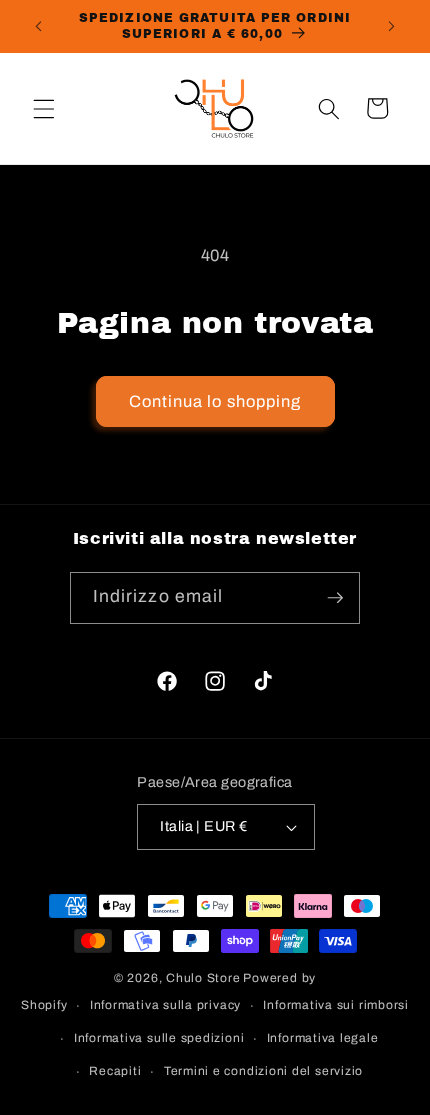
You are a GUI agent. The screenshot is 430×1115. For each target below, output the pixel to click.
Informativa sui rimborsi (335, 1005)
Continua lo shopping (215, 401)
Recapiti (115, 1071)
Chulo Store (203, 978)
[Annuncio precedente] (39, 27)
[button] (44, 108)
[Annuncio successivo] (392, 27)
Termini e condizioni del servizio (263, 1071)
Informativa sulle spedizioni (159, 1038)
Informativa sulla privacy (165, 1005)
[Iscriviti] (335, 598)
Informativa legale (323, 1038)
